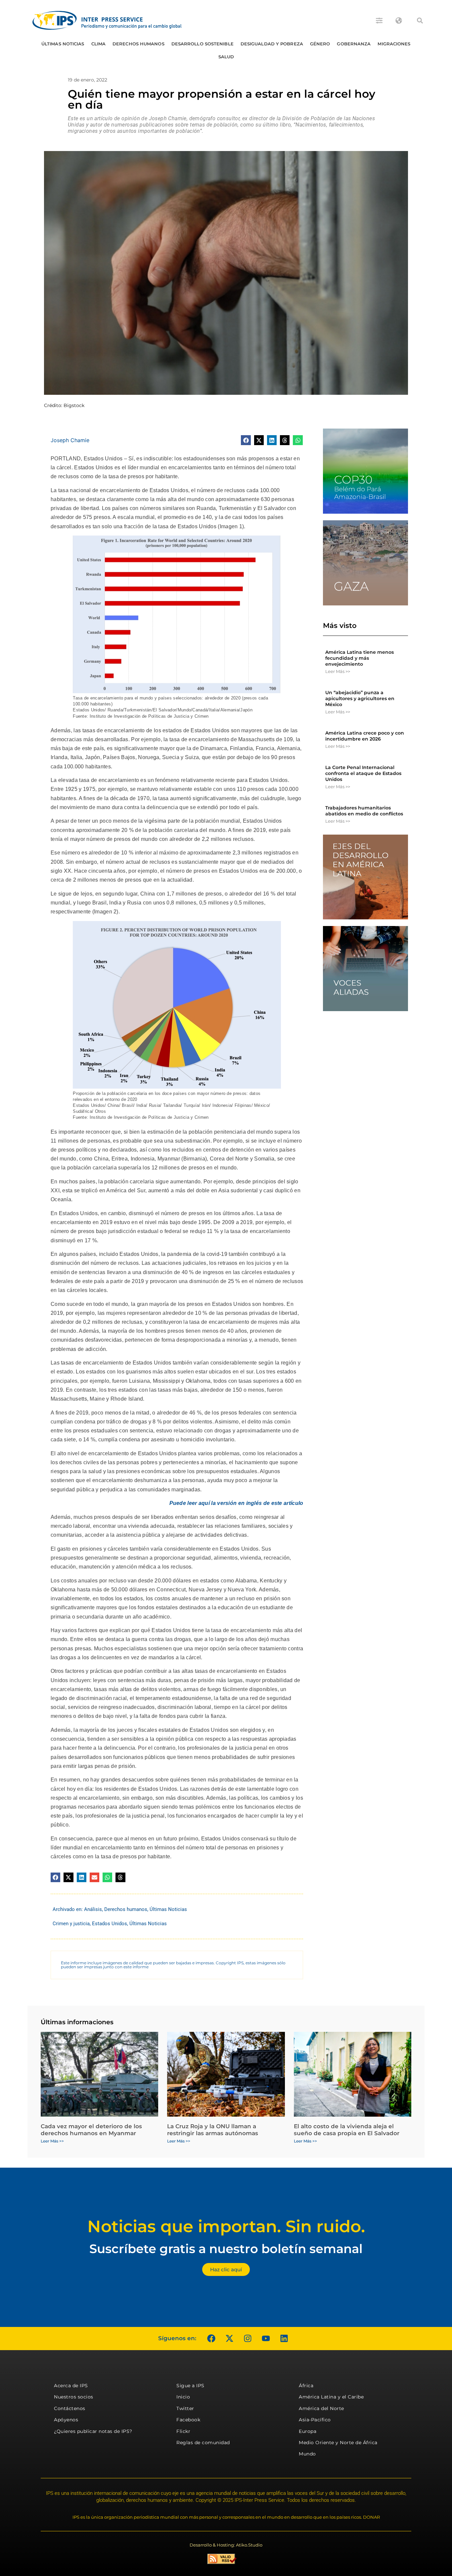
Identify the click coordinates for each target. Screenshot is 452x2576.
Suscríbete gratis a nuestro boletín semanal (226, 2249)
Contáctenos (70, 2408)
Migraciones (394, 44)
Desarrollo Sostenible (203, 44)
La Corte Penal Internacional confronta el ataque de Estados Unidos (363, 773)
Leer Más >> (338, 671)
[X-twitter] (229, 2339)
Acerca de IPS (71, 2386)
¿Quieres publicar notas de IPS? (93, 2431)
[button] (420, 21)
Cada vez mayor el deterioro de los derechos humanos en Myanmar (91, 2130)
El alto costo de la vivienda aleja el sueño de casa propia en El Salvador (347, 2130)
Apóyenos (66, 2420)
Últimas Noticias (63, 44)
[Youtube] (266, 2339)
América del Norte (321, 2408)
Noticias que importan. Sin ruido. (226, 2226)
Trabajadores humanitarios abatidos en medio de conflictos (364, 811)
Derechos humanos (138, 44)
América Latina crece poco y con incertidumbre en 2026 (365, 736)
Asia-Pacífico (315, 2420)
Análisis (93, 1909)
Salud (226, 57)
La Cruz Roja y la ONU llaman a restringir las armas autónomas (213, 2130)
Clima (99, 44)
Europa (308, 2431)
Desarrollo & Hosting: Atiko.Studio (226, 2545)
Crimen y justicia (71, 1924)
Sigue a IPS (190, 2386)
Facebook (188, 2420)
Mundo (307, 2454)
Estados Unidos (110, 1924)
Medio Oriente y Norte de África (338, 2443)
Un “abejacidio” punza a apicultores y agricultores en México (360, 698)
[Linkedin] (284, 2339)
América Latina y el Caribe (331, 2397)
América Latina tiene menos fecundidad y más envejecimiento (360, 658)
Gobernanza (354, 44)
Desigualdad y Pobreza (272, 44)
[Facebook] (211, 2339)
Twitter (185, 2408)
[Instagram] (248, 2339)
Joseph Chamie (70, 440)
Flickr (183, 2431)
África (306, 2386)
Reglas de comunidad (203, 2443)
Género (320, 44)
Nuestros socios (74, 2397)
